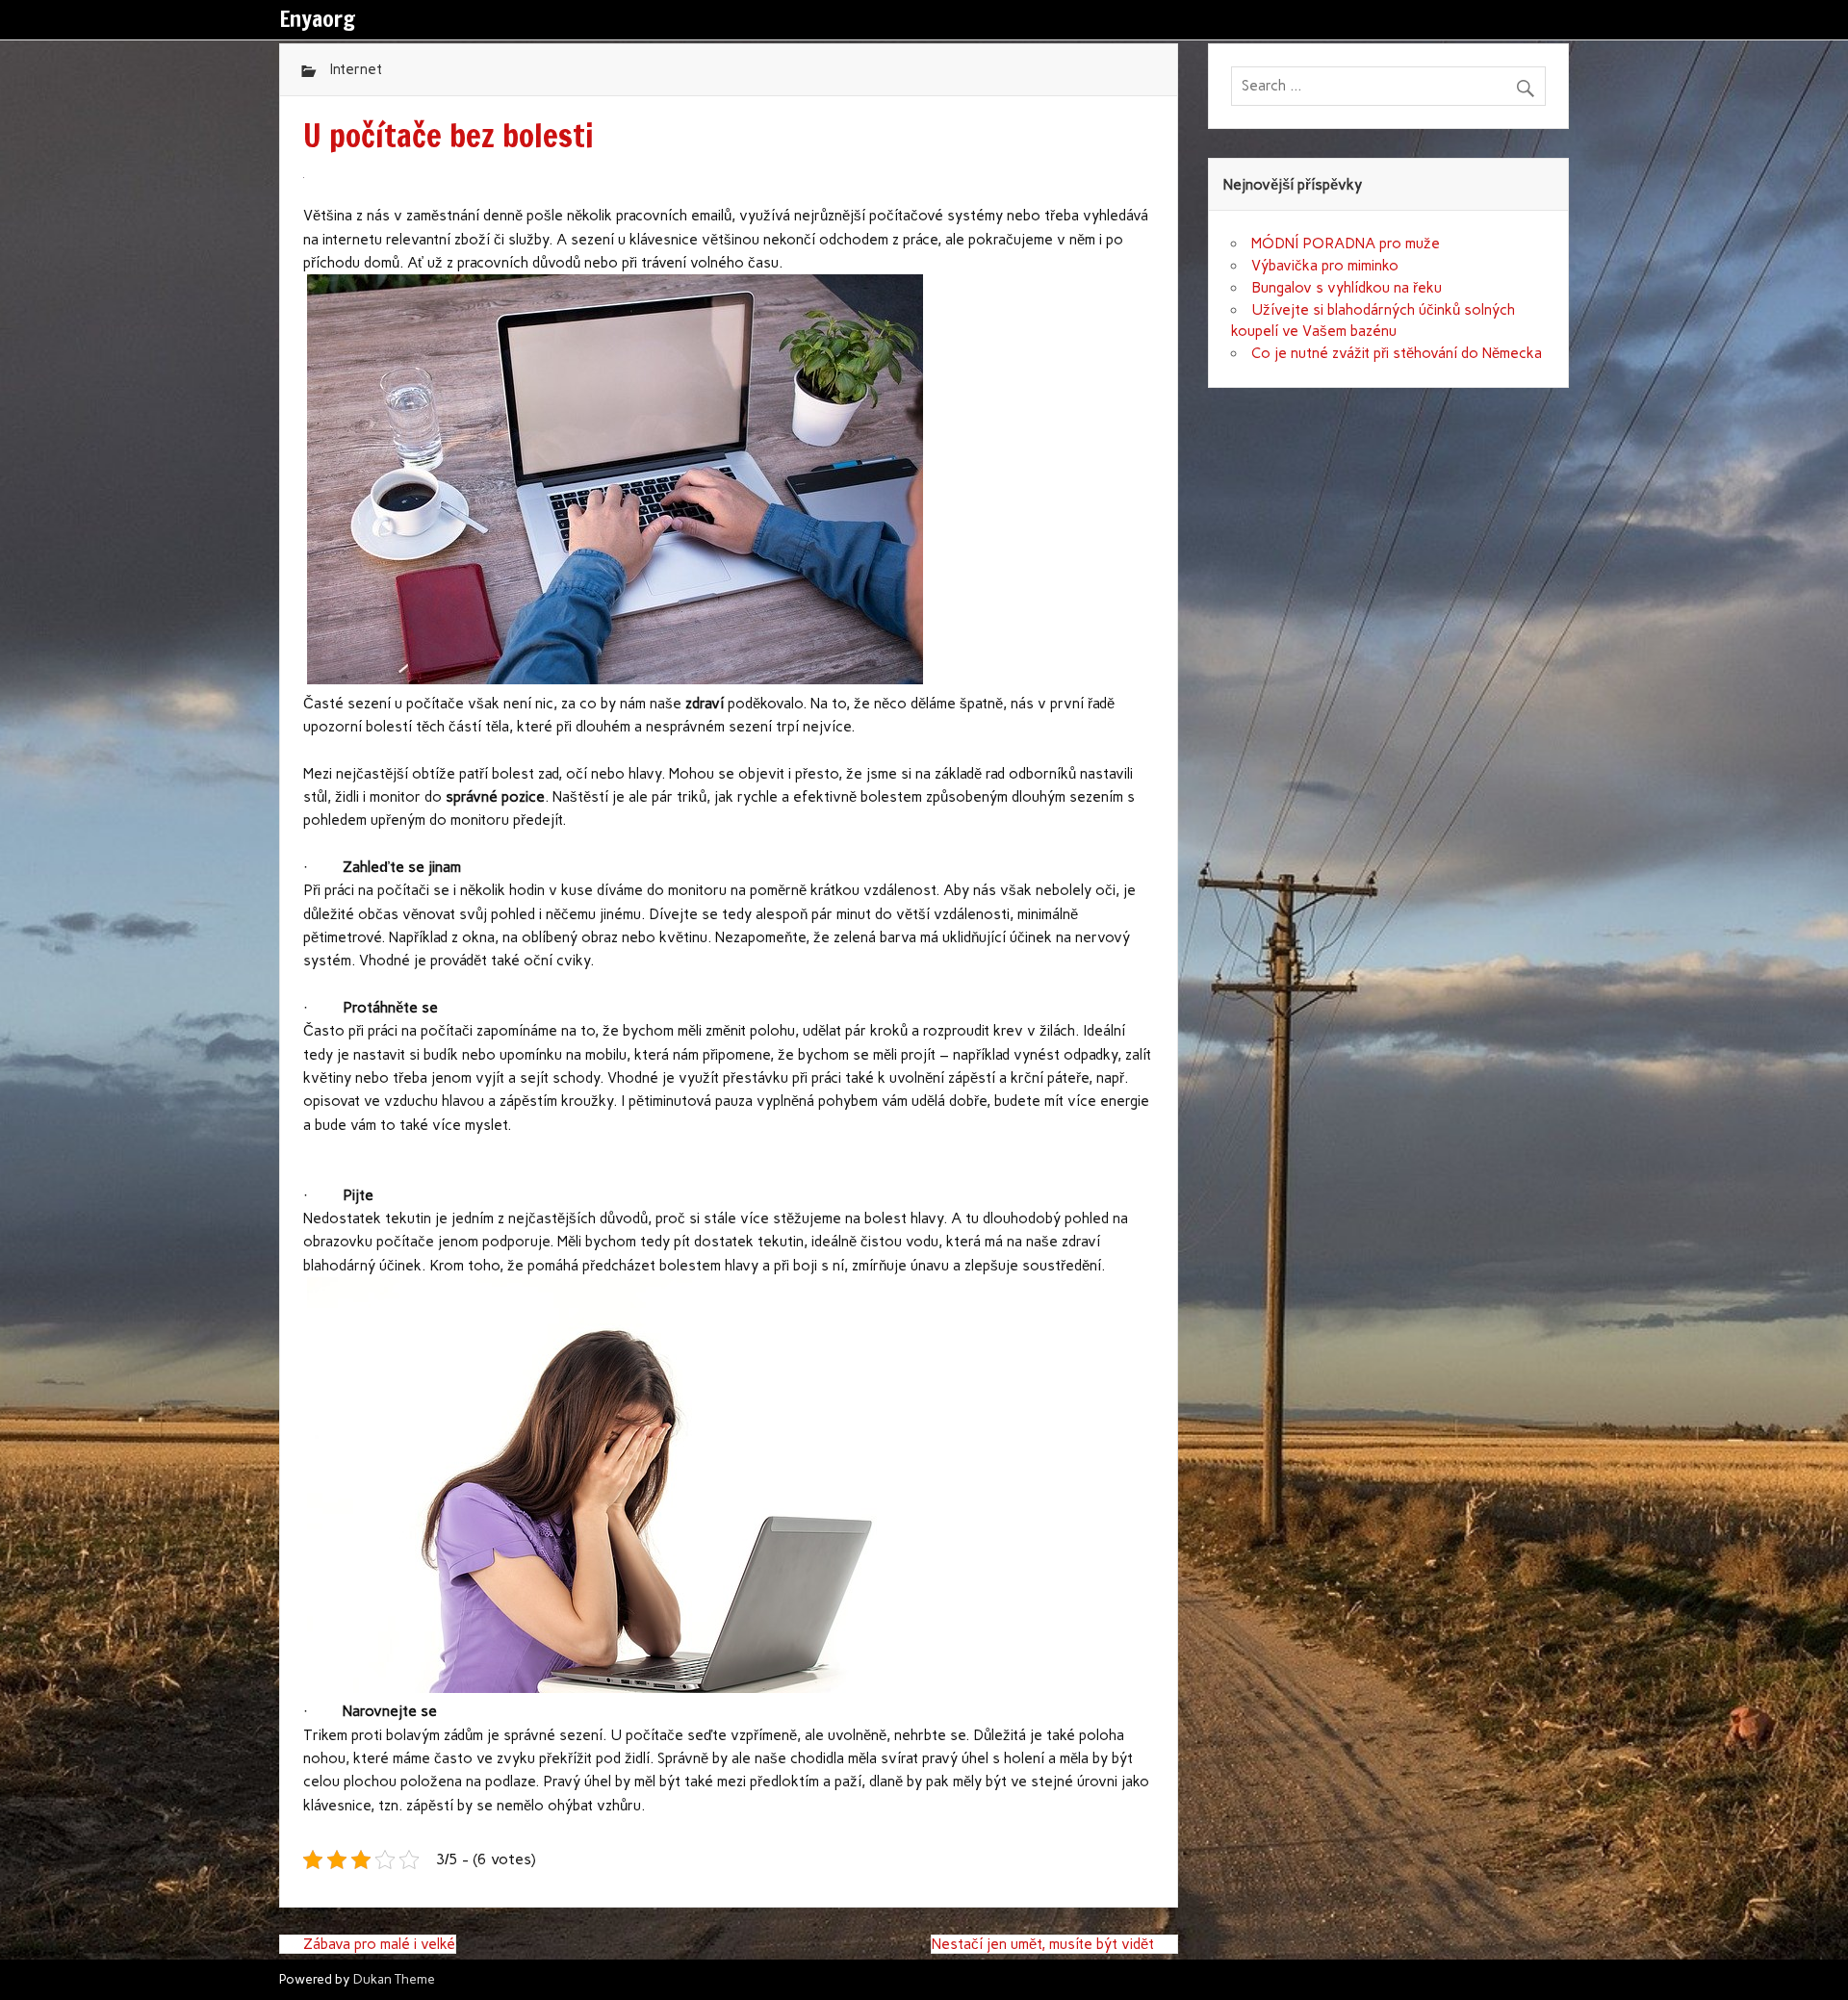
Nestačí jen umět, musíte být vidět (1043, 1944)
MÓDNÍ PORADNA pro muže (1346, 244)
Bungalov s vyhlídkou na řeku (1347, 288)
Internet (356, 69)
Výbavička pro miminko (1325, 266)
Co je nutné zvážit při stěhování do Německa (1397, 353)
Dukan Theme (394, 1979)
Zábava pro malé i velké (379, 1944)
